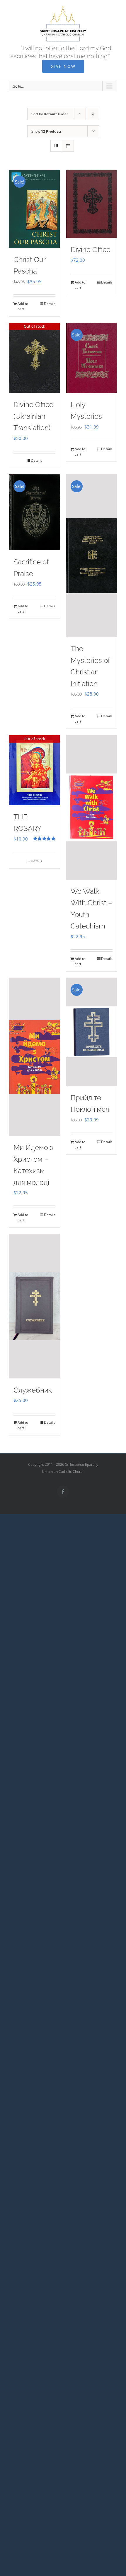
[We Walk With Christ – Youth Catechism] (92, 807)
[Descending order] (93, 114)
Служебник (33, 1390)
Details (50, 304)
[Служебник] (34, 1306)
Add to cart (23, 306)
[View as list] (68, 146)
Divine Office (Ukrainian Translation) (33, 416)
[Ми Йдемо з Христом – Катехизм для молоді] (34, 1057)
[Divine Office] (92, 204)
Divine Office (91, 250)
